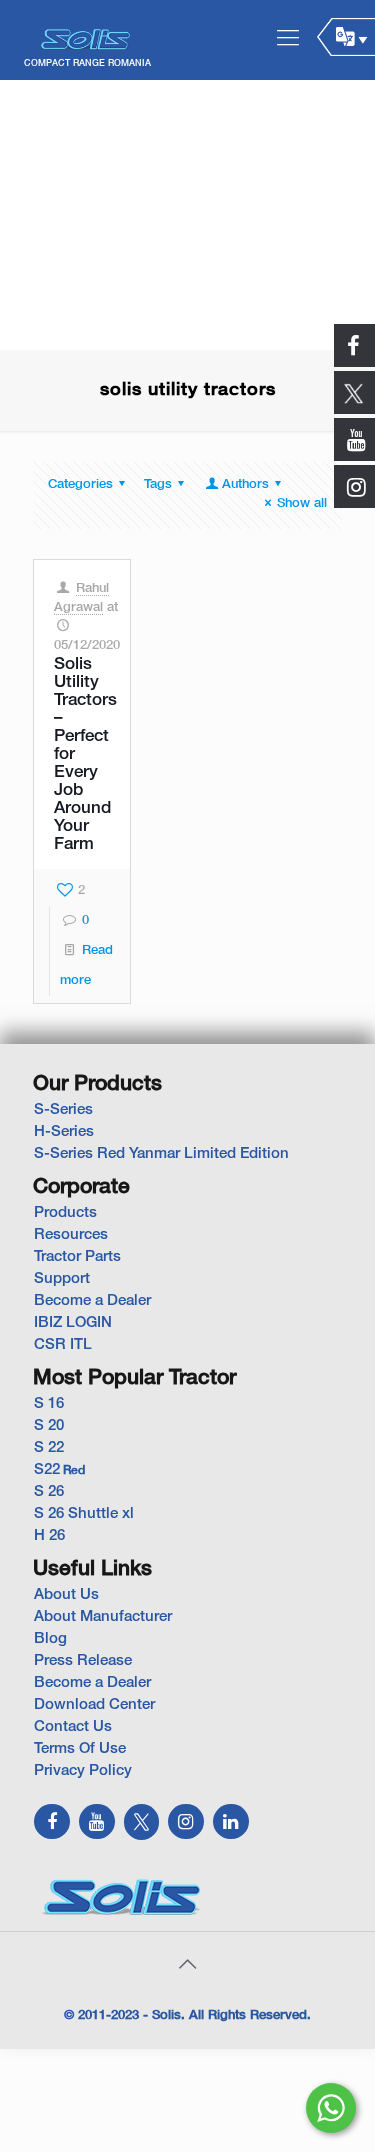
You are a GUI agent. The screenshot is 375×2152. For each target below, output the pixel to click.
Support (62, 1279)
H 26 (49, 1536)
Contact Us (73, 1727)
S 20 (49, 1426)
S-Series (63, 1110)
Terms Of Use (80, 1749)
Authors (245, 485)
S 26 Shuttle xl (84, 1514)
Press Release (83, 1661)
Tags (158, 485)
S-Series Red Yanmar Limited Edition (161, 1154)
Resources (71, 1235)
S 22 (49, 1448)
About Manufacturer (103, 1617)
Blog (50, 1639)
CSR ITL (63, 1345)
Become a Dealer (92, 1301)
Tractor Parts (77, 1257)
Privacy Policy (83, 1771)
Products (65, 1213)
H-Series (64, 1132)
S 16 (49, 1404)
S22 (59, 1470)
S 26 (49, 1492)
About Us (66, 1595)
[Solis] (86, 40)
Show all (302, 504)
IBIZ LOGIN (73, 1323)
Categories (80, 485)
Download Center (94, 1705)
